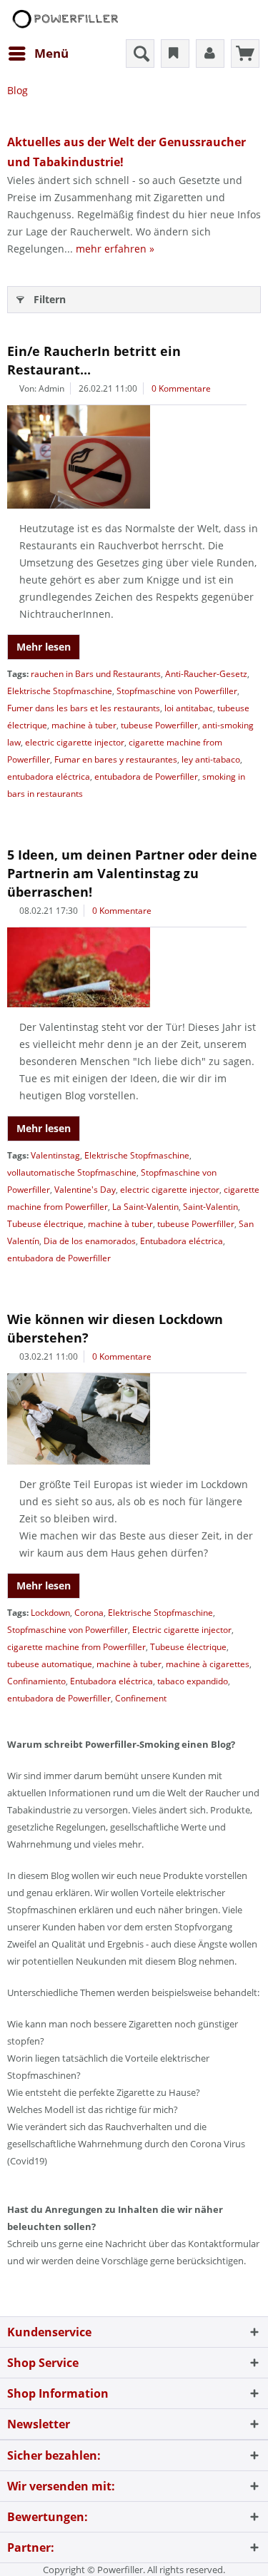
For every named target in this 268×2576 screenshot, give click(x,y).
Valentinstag (55, 1155)
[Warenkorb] (245, 54)
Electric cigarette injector (182, 1630)
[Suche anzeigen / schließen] (140, 54)
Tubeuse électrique (45, 1224)
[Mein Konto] (210, 54)
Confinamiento (36, 1681)
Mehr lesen (44, 647)
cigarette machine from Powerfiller (76, 1647)
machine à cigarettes (208, 1664)
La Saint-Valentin (145, 1207)
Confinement (141, 1698)
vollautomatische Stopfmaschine (72, 1172)
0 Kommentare (181, 388)
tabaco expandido (193, 1681)
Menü (51, 53)
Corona (89, 1613)
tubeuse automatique (50, 1664)
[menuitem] (38, 54)
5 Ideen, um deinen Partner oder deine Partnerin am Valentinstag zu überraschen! (132, 873)
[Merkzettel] (175, 54)
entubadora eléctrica (49, 777)
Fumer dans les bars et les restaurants (84, 708)
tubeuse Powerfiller (159, 725)
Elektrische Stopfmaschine (60, 691)
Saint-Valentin (210, 1207)
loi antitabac (189, 708)
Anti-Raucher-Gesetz (206, 674)
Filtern (50, 299)
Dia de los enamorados (90, 1241)
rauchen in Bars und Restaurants (96, 674)
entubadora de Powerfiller (146, 777)
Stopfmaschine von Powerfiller (177, 691)
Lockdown (50, 1613)
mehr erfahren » (115, 249)
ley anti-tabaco (211, 759)
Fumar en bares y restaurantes (116, 759)
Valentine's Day (85, 1190)
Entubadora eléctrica (182, 1241)
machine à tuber (84, 725)
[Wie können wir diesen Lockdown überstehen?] (134, 1419)
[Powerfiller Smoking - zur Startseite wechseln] (64, 20)
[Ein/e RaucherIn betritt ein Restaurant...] (134, 457)
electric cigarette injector (75, 742)
